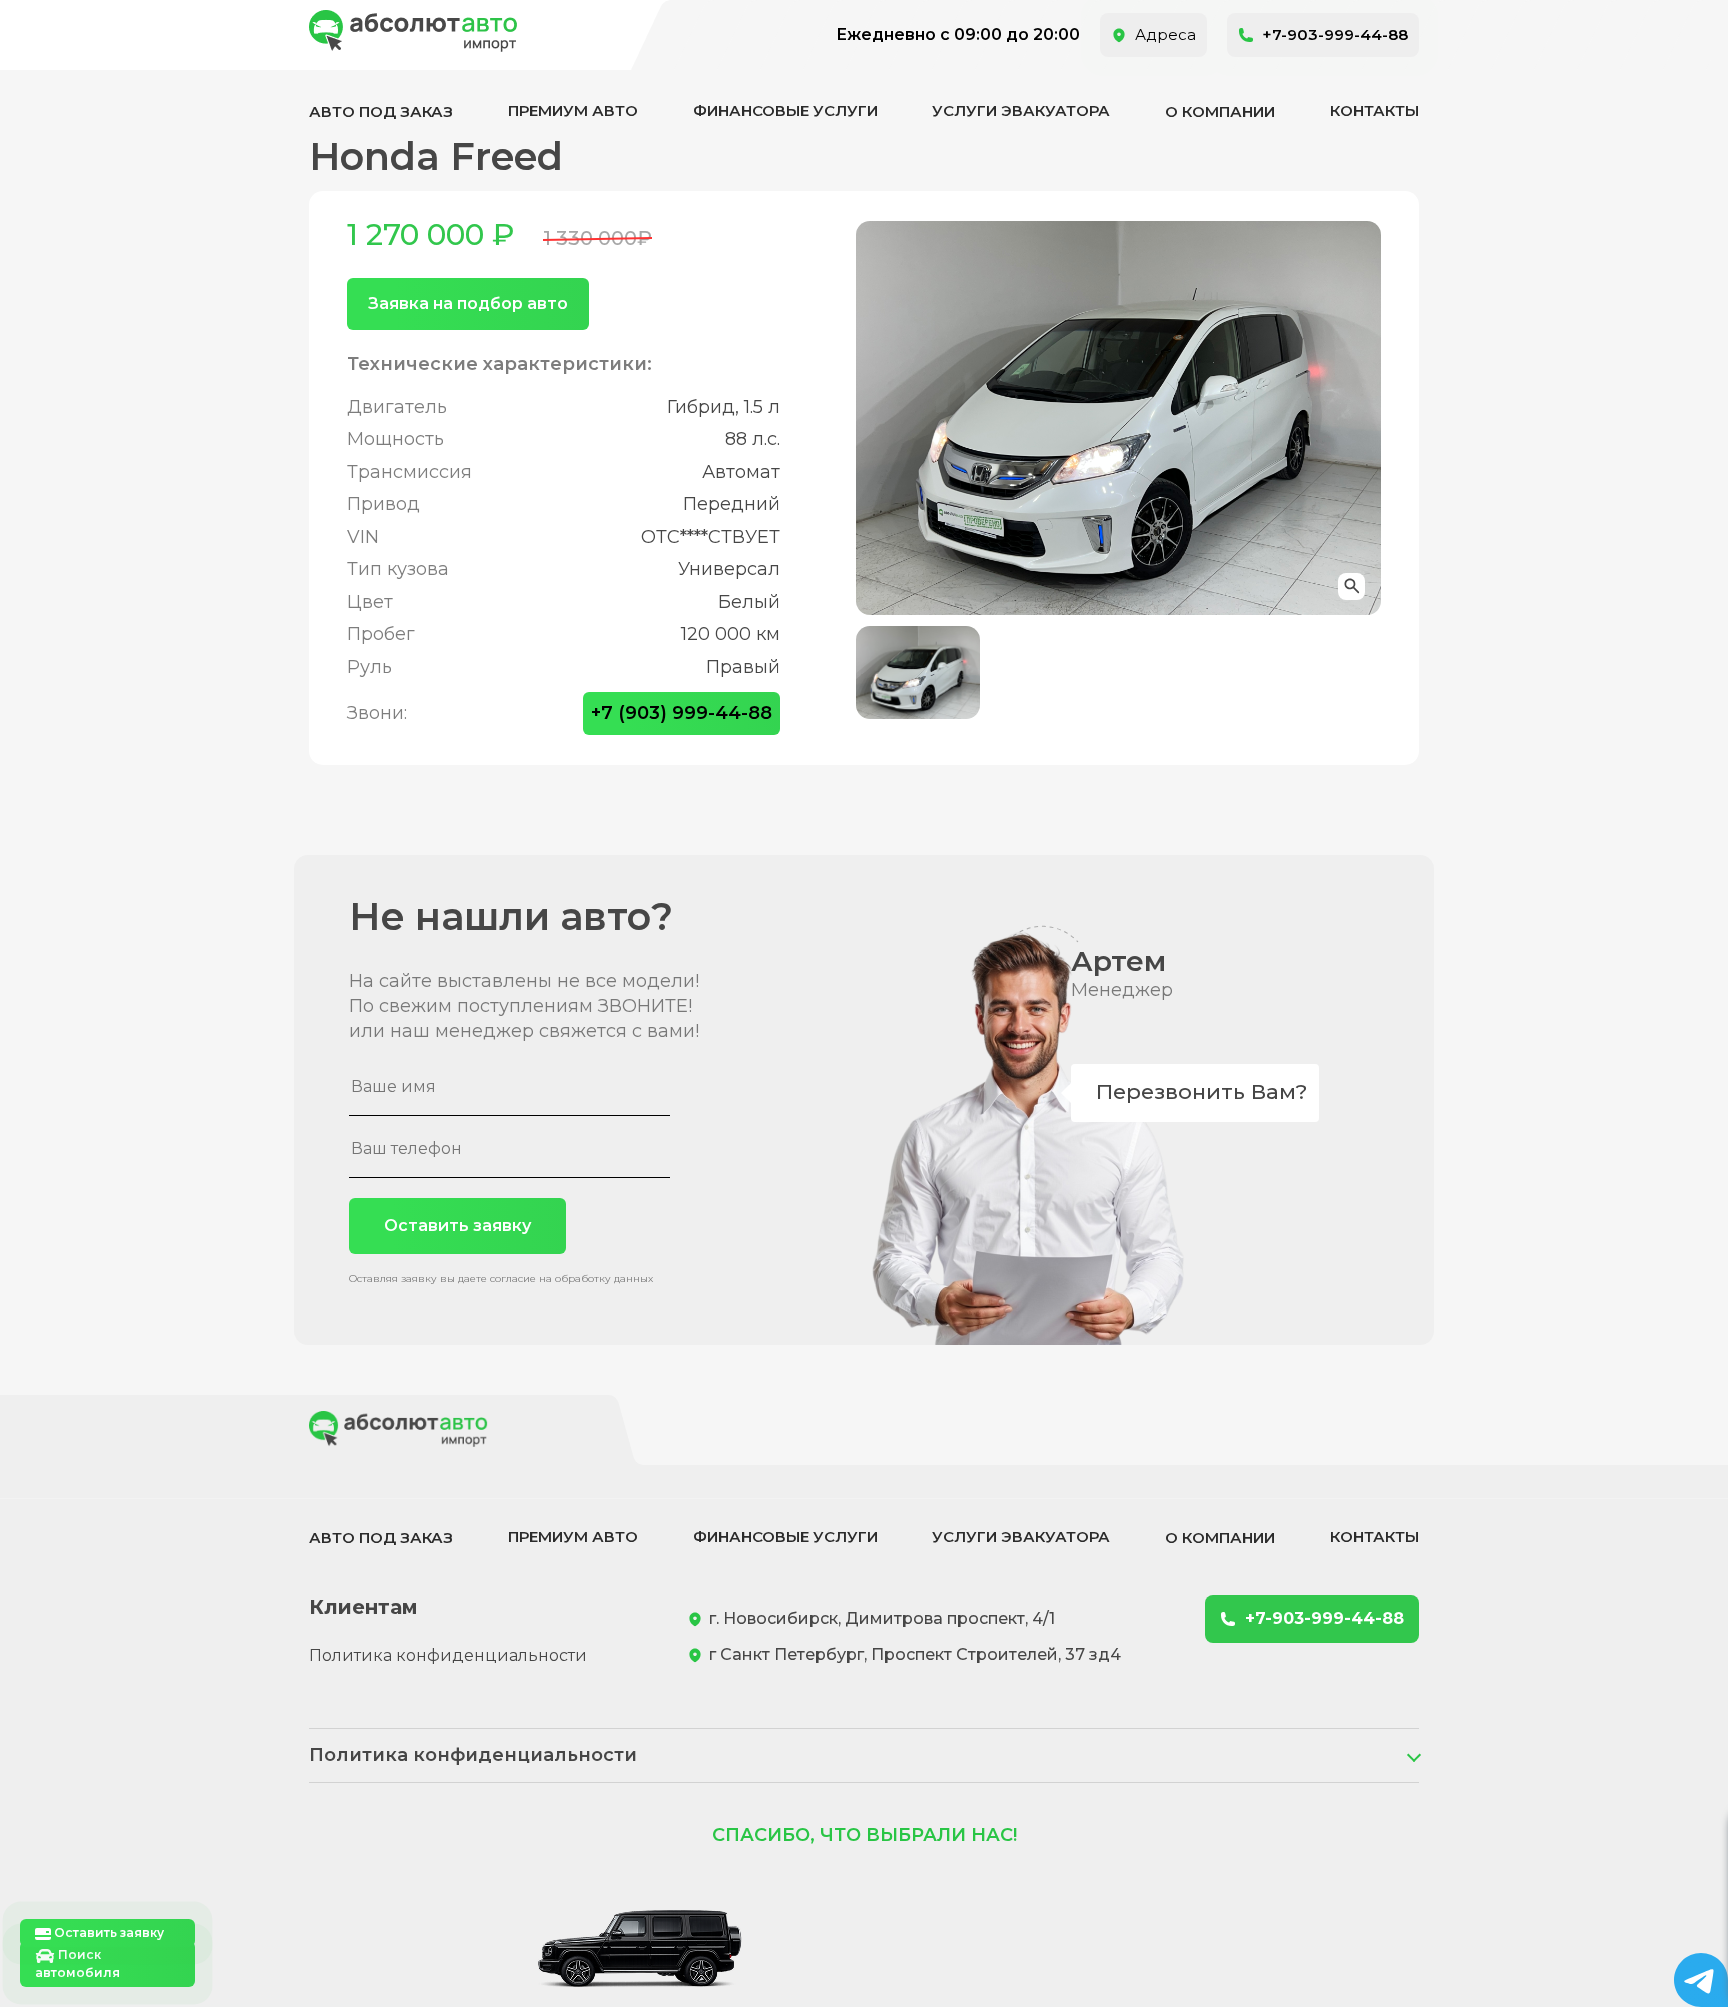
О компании (1220, 111)
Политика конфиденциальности (448, 1655)
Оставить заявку (457, 1225)
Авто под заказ (381, 111)
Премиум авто (573, 110)
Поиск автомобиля (77, 1963)
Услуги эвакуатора (1021, 110)
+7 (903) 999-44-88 (681, 713)
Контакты (1374, 110)
